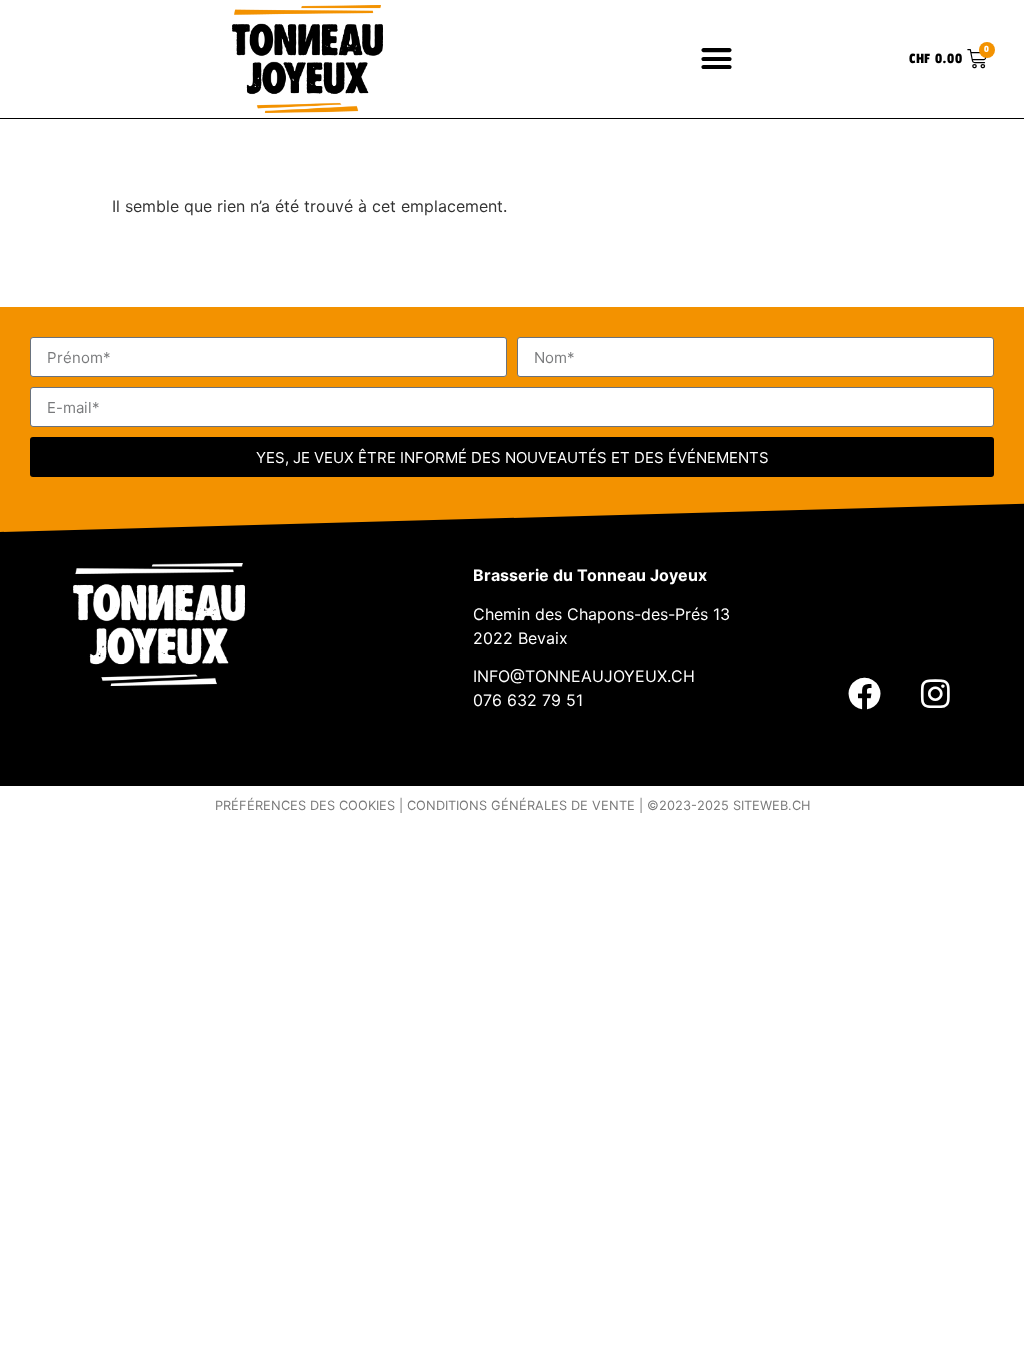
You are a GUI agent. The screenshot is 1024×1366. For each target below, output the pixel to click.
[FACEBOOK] (864, 693)
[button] (717, 59)
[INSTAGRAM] (935, 693)
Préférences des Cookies (305, 805)
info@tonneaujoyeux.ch (584, 676)
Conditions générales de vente (521, 805)
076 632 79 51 (528, 700)
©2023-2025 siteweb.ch (728, 805)
